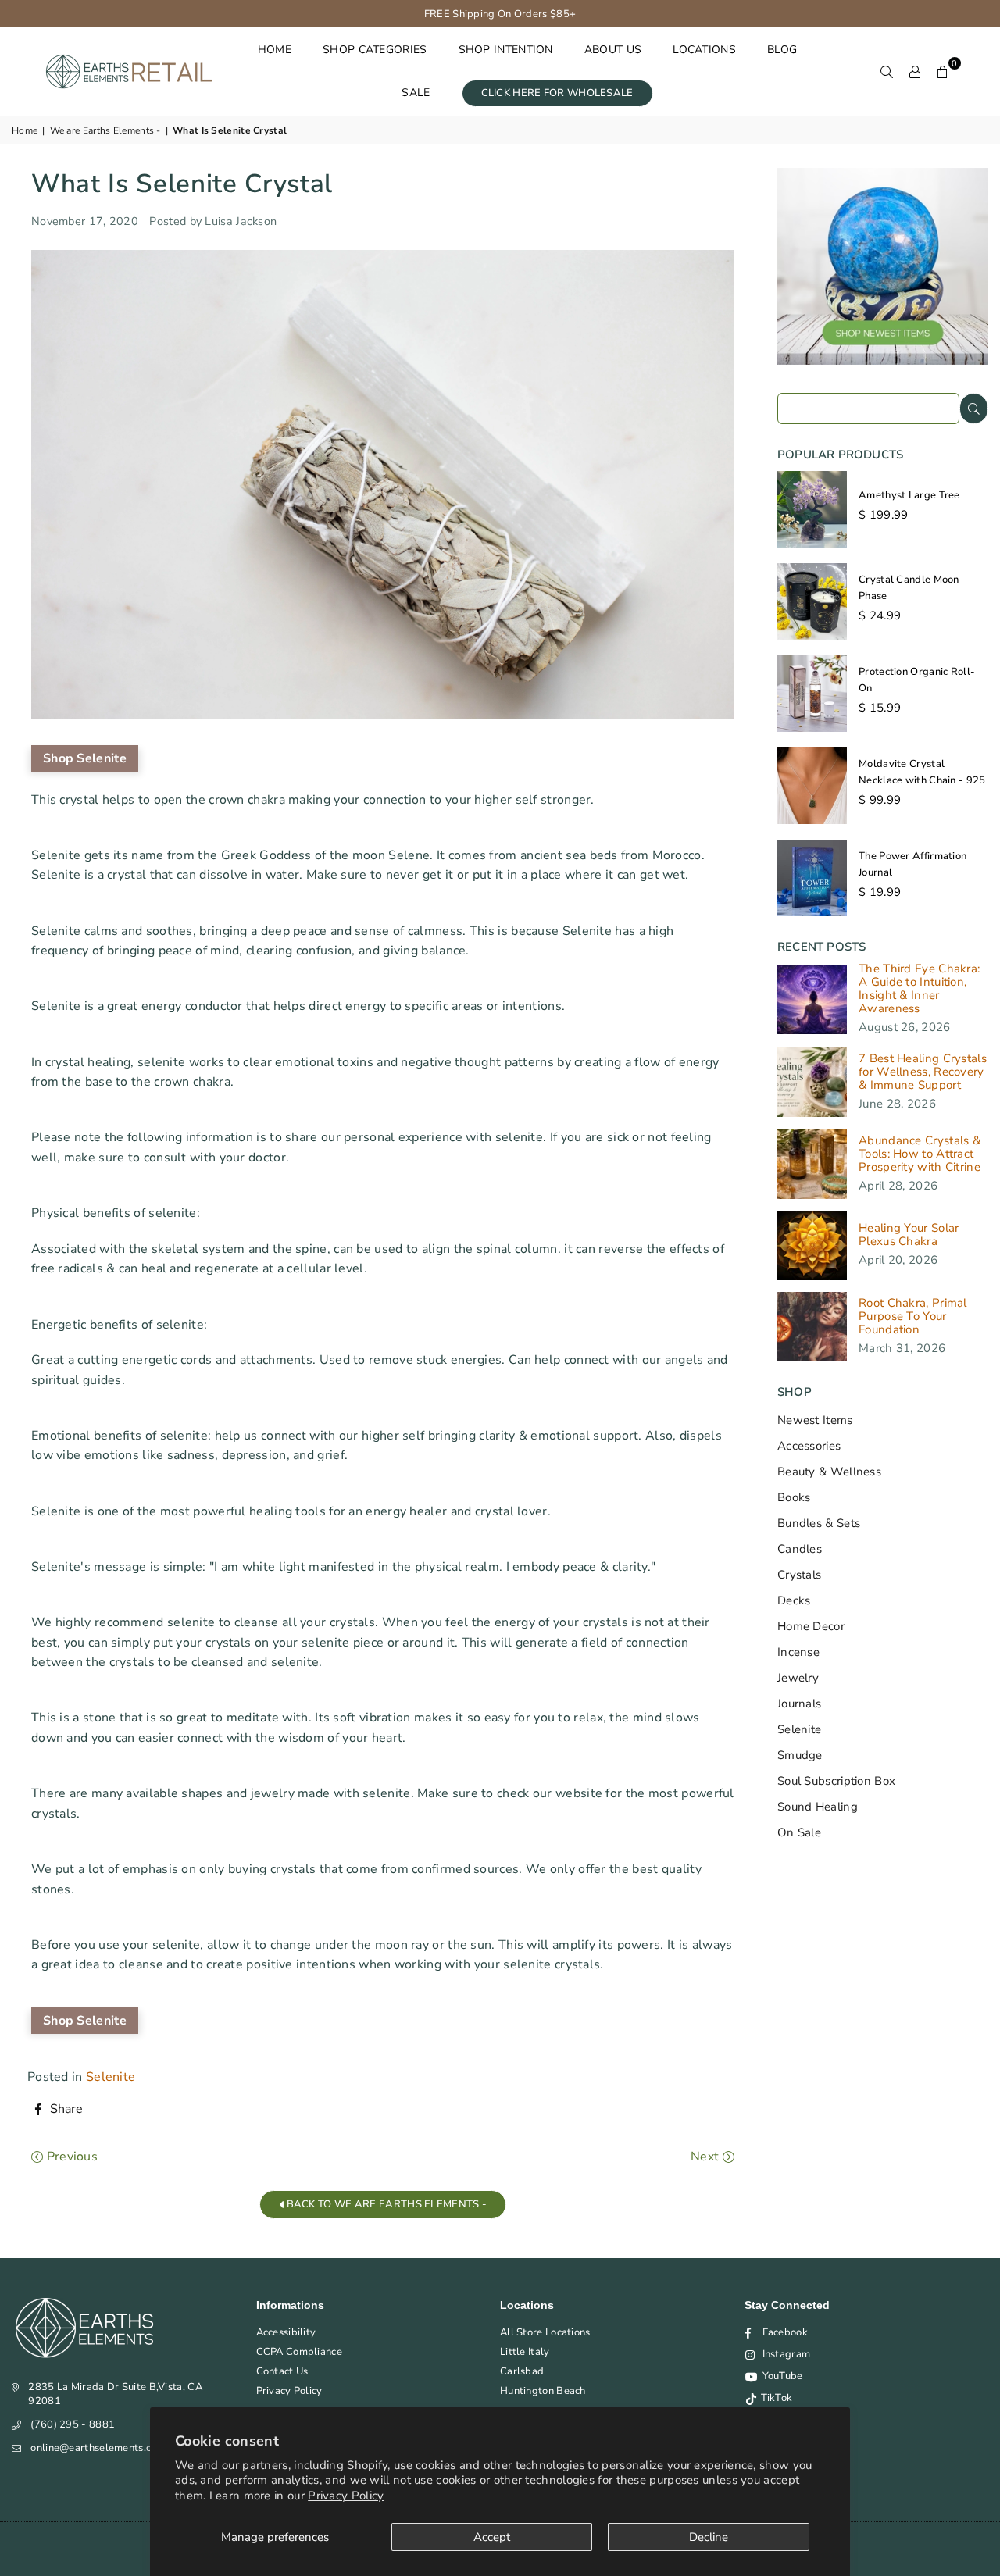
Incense (798, 1652)
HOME (275, 50)
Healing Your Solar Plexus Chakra (909, 1235)
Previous (70, 2157)
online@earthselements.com (98, 2448)
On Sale (799, 1832)
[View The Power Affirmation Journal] (812, 878)
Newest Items (815, 1420)
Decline (709, 2537)
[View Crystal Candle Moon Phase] (812, 601)
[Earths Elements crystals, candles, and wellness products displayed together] (883, 361)
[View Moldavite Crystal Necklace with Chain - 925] (812, 786)
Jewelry (798, 1678)
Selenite (111, 2077)
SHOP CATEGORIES (375, 50)
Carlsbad (522, 2371)
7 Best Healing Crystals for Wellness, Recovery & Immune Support (923, 1072)
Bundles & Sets (819, 1523)
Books (794, 1497)
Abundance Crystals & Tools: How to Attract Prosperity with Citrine (920, 1154)
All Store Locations (545, 2332)
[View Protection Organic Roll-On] (812, 694)
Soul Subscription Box (836, 1781)
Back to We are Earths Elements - (385, 2204)
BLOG (782, 50)
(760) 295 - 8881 (73, 2424)
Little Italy (525, 2352)
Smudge (800, 1755)
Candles (800, 1549)
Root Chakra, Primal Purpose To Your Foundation (913, 1317)
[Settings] (915, 71)
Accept (492, 2537)
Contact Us (282, 2371)
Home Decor (811, 1626)
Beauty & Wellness (829, 1472)
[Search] (887, 71)
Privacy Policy (346, 2496)
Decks (794, 1600)
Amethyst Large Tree (909, 495)
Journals (799, 1704)
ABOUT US (613, 50)
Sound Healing (818, 1807)
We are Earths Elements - (105, 130)
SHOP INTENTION (506, 50)
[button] (943, 71)
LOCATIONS (704, 50)
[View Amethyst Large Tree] (812, 509)
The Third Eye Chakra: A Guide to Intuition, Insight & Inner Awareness (919, 989)
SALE (416, 93)
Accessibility (286, 2332)
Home (25, 130)
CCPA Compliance (300, 2352)
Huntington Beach (543, 2391)
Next (707, 2157)
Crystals (799, 1575)
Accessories (809, 1446)
